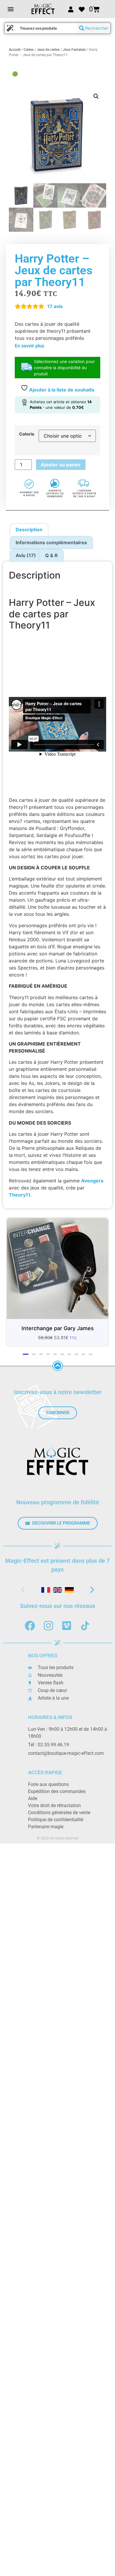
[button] (10, 9)
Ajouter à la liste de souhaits (61, 390)
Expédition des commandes (57, 1797)
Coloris (27, 434)
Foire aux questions (48, 1790)
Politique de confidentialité (56, 1825)
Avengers (92, 1181)
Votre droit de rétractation (54, 1811)
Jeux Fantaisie (74, 50)
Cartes (29, 50)
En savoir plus (29, 346)
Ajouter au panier (61, 465)
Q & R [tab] (51, 555)
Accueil (15, 50)
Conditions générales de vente (59, 1818)
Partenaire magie (46, 1832)
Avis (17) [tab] (26, 555)
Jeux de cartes (48, 50)
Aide (33, 1804)
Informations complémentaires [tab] (51, 542)
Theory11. (20, 1195)
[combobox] (41, 28)
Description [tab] (29, 530)
